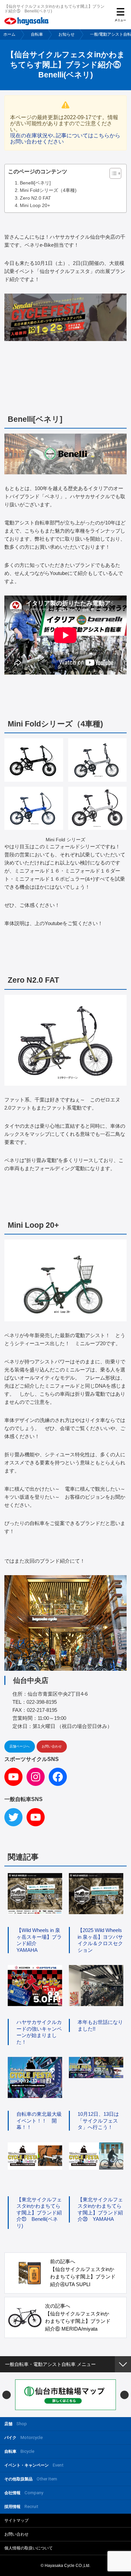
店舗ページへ (19, 1746)
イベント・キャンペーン (34, 2465)
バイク (24, 2437)
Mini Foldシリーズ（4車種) (48, 190)
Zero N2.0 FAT (35, 198)
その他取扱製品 (31, 2479)
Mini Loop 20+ (35, 205)
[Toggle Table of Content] (112, 173)
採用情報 (21, 2506)
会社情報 (24, 2493)
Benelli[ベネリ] (35, 183)
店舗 (16, 2424)
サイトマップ (16, 2520)
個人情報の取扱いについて (29, 2548)
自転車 (37, 34)
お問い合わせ (52, 1746)
